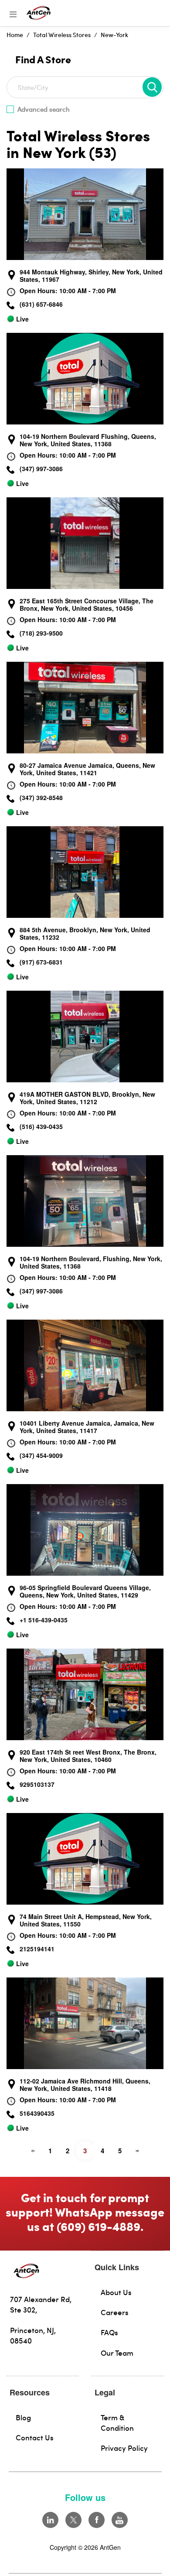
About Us (116, 2292)
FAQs (109, 2332)
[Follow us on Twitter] (73, 2520)
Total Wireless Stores (62, 35)
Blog (23, 2417)
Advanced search (44, 109)
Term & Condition (117, 2422)
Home (15, 35)
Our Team (117, 2353)
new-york (114, 35)
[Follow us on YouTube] (120, 2520)
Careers (115, 2312)
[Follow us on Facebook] (97, 2520)
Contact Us (35, 2437)
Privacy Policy (124, 2448)
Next (137, 2151)
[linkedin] (50, 2520)
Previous (33, 2151)
